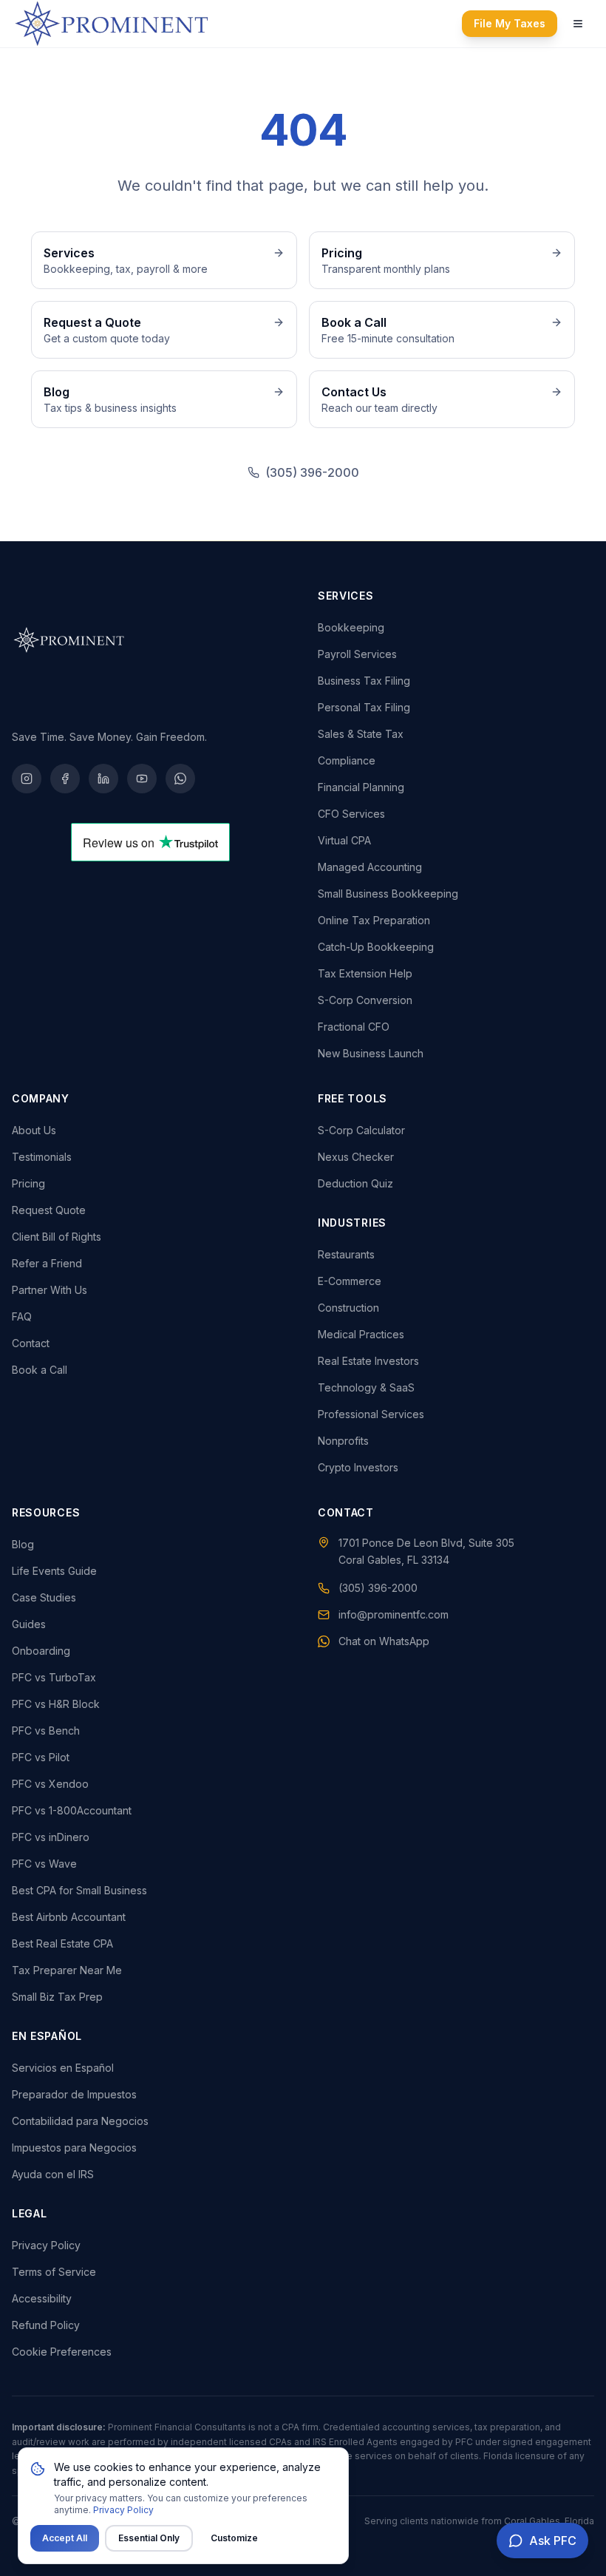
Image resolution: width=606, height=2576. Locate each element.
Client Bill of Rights (57, 1237)
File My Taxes (510, 23)
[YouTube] (142, 779)
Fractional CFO (354, 1027)
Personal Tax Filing (364, 707)
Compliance (347, 760)
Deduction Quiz (355, 1183)
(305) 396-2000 (312, 472)
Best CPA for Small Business (79, 1890)
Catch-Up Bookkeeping (376, 947)
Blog (23, 1544)
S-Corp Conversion (365, 1000)
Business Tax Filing (364, 681)
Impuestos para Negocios (74, 2148)
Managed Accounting (370, 867)
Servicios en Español (63, 2068)
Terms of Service (54, 2272)
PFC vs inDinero (51, 1837)
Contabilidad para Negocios (80, 2121)
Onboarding (41, 1651)
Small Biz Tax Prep (57, 1997)
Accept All (65, 2538)
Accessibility (42, 2298)
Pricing (28, 1183)
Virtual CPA (344, 840)
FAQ (22, 1316)
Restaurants (346, 1254)
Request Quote (49, 1210)
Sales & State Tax (361, 734)
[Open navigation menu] (578, 24)
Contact (31, 1343)
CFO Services (351, 814)
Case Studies (44, 1597)
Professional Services (371, 1414)
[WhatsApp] (180, 779)
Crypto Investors (358, 1467)
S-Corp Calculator (361, 1130)
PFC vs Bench (46, 1731)
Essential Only (149, 2538)
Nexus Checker (356, 1157)
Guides (29, 1624)
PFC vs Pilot (41, 1757)
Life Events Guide (54, 1571)
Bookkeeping (351, 627)
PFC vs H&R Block (56, 1704)
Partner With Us (50, 1290)
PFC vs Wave (44, 1864)
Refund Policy (46, 2325)
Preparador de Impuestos (74, 2094)
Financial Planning (361, 787)
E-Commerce (350, 1281)
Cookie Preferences (62, 2352)
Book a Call (40, 1370)
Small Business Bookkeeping (388, 894)
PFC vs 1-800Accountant (72, 1810)
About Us (34, 1130)
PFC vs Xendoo (50, 1784)
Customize (234, 2538)
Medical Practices (361, 1334)
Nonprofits (343, 1441)
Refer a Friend (47, 1263)
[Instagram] (27, 779)
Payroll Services (357, 654)
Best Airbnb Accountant (69, 1917)
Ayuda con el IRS (53, 2174)
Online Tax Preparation (374, 920)
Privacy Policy (46, 2245)
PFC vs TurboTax (54, 1677)
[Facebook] (65, 779)
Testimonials (42, 1157)
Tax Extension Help (365, 973)
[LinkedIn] (103, 779)
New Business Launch (371, 1053)
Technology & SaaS (366, 1387)
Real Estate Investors (368, 1361)
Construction (348, 1308)
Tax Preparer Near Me (67, 1970)
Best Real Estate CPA (62, 1943)
